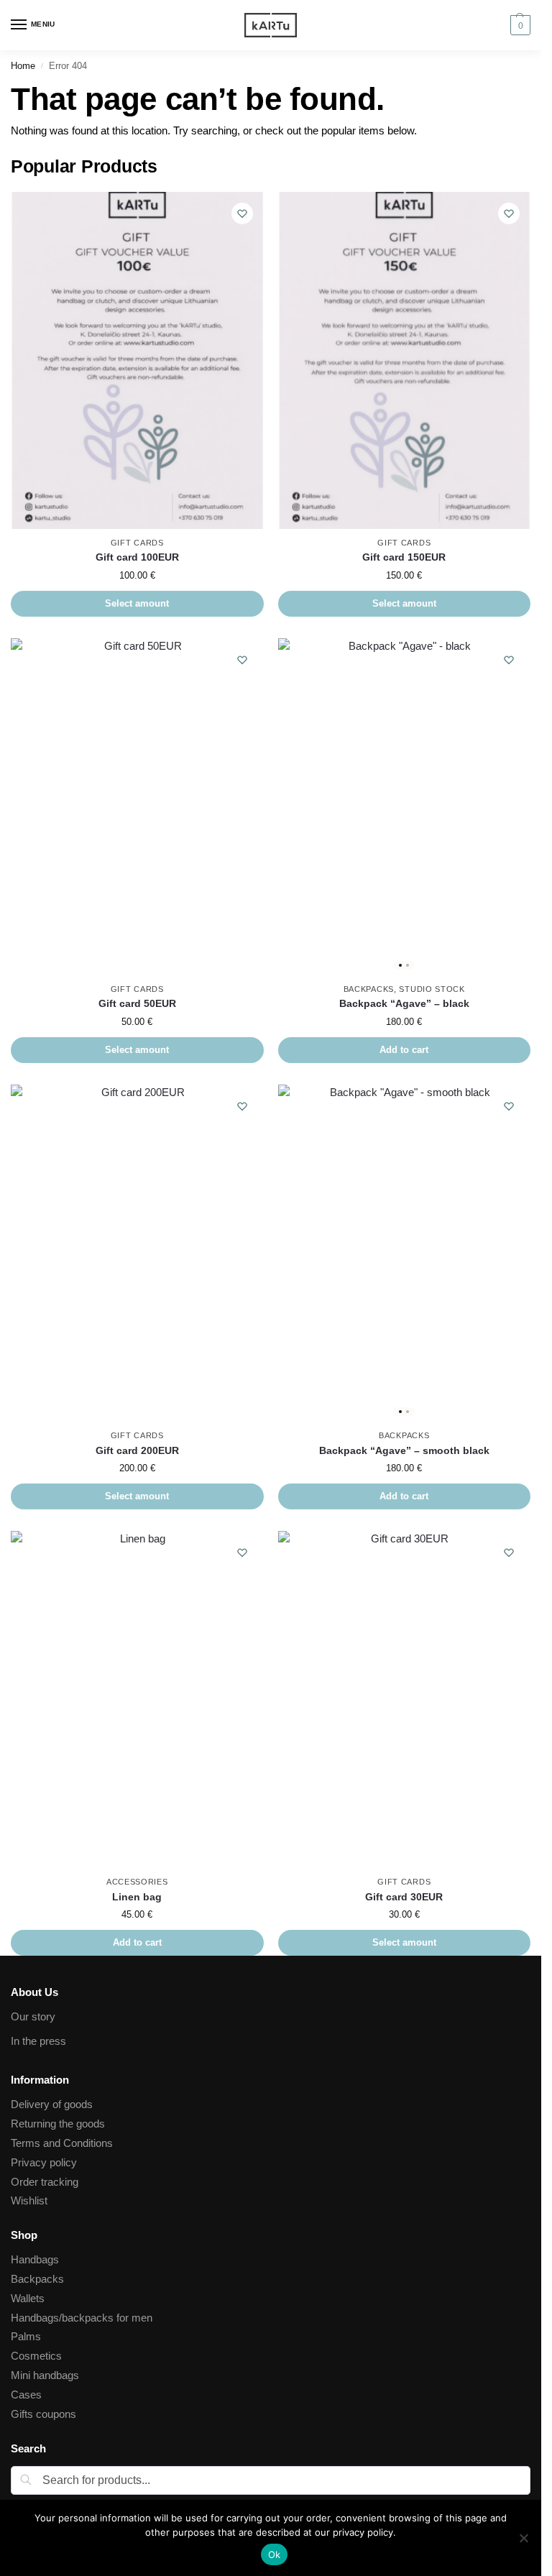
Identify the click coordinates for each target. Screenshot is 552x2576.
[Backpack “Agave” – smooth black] (405, 1253)
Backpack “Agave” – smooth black (404, 1451)
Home (23, 66)
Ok (275, 2554)
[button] (519, 25)
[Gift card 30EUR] (405, 1699)
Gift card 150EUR (404, 557)
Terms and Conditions (62, 2143)
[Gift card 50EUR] (137, 807)
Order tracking (45, 2182)
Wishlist (29, 2201)
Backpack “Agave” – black (404, 1004)
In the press (38, 2041)
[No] (523, 2538)
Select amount (137, 603)
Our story (33, 2017)
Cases (26, 2395)
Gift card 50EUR (137, 1004)
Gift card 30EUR (404, 1897)
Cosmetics (36, 2356)
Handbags (35, 2260)
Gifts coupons (43, 2414)
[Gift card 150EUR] (405, 360)
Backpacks (369, 989)
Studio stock (432, 989)
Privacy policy (44, 2163)
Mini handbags (45, 2375)
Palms (26, 2337)
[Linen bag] (137, 1699)
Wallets (28, 2299)
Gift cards (137, 543)
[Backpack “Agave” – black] (405, 807)
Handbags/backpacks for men (82, 2318)
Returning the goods (58, 2124)
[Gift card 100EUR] (137, 360)
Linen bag (137, 1897)
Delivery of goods (52, 2104)
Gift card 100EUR (137, 557)
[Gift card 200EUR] (137, 1253)
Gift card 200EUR (137, 1451)
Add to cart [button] (404, 1050)
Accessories (137, 1882)
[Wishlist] (242, 213)
